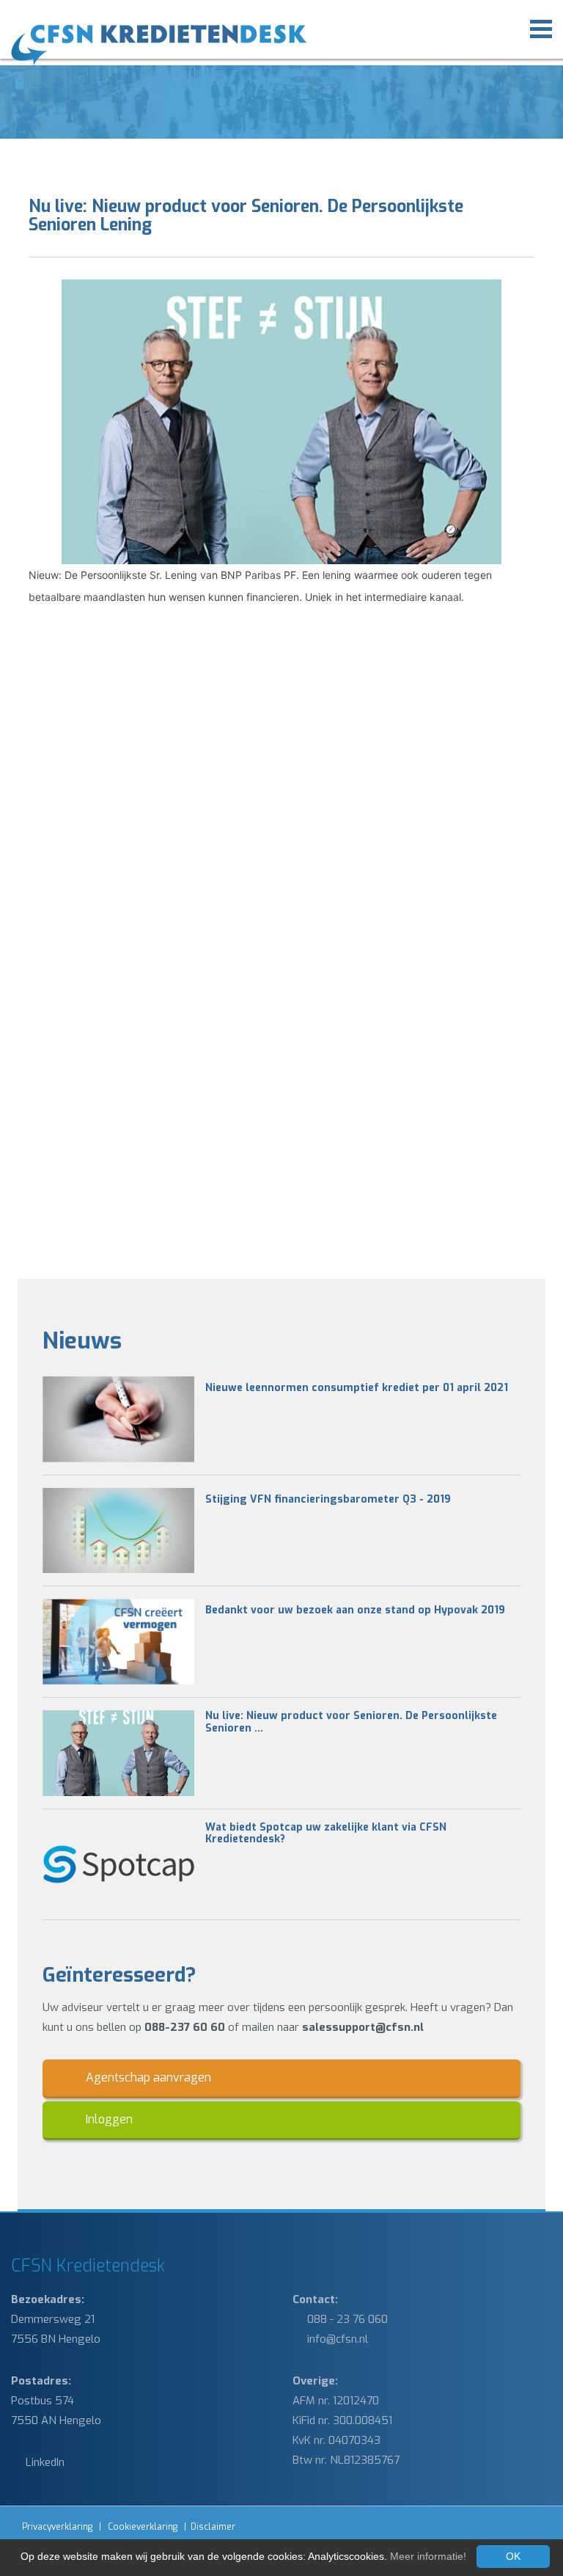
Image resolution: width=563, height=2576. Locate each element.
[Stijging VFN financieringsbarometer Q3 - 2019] (118, 1531)
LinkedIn (44, 2462)
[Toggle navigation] (541, 27)
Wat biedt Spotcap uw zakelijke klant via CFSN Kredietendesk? (326, 1834)
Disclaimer (213, 2527)
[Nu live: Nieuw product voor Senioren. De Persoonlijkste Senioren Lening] (118, 1753)
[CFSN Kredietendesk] (188, 45)
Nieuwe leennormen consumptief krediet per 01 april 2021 (357, 1389)
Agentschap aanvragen (147, 2077)
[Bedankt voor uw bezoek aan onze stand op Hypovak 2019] (118, 1642)
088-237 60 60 (185, 2027)
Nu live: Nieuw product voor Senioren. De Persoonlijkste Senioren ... (351, 1723)
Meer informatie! (428, 2556)
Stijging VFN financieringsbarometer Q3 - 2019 (328, 1500)
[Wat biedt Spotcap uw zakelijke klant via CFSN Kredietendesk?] (118, 1865)
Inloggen (108, 2119)
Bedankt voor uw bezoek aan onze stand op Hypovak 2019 (355, 1611)
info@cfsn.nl (336, 2339)
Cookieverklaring (143, 2527)
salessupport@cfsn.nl (363, 2027)
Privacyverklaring (57, 2527)
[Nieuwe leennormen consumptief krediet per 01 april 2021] (118, 1419)
